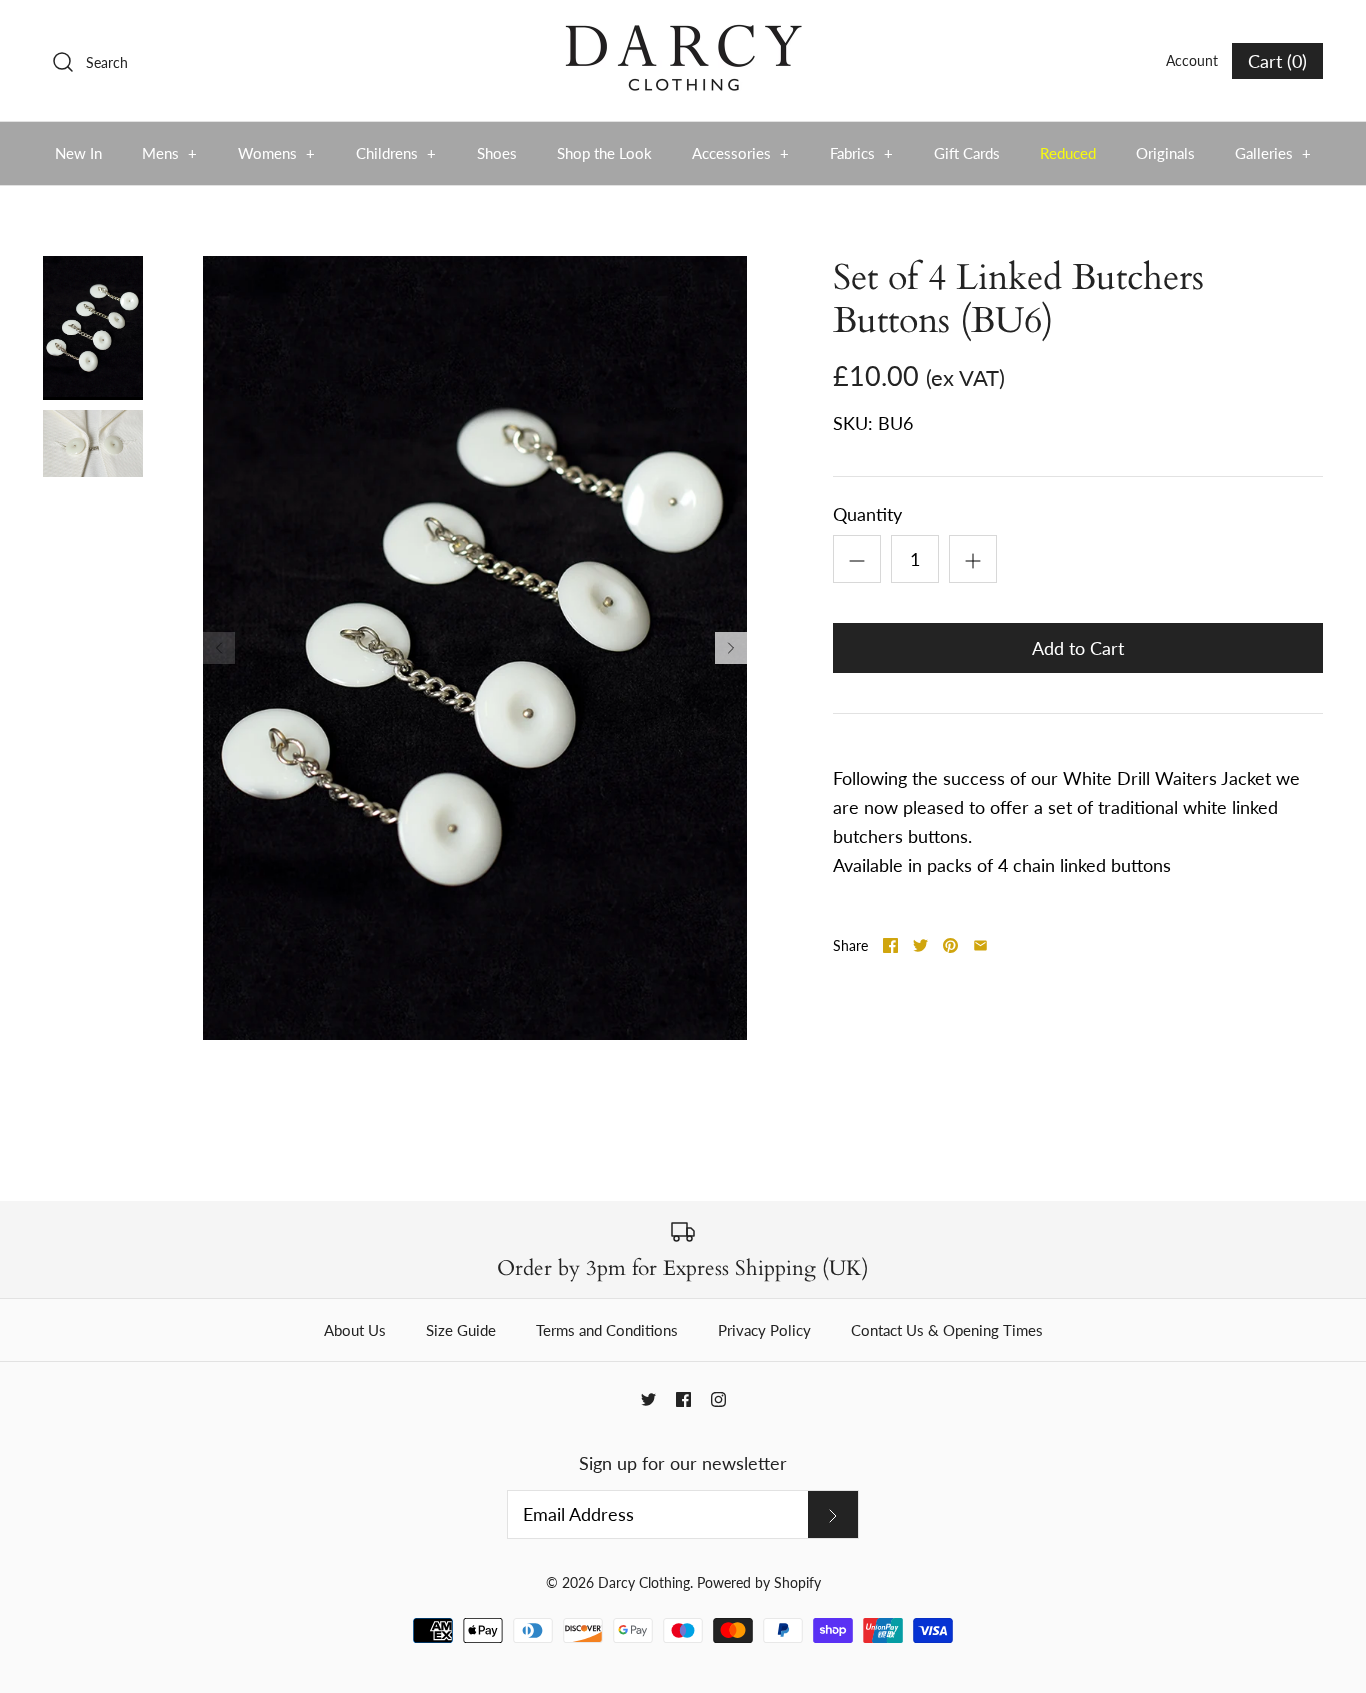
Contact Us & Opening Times (947, 1330)
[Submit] (833, 1514)
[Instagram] (718, 1399)
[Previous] (219, 648)
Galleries (1273, 153)
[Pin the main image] (950, 945)
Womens (277, 153)
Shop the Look (604, 153)
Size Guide (461, 1330)
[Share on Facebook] (890, 945)
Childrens (396, 153)
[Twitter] (648, 1399)
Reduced (1068, 153)
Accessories (741, 153)
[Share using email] (980, 945)
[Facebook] (683, 1399)
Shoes (497, 153)
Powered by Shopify (759, 1582)
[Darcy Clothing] (683, 34)
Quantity (867, 514)
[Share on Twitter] (920, 945)
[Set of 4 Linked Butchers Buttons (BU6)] (93, 328)
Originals (1165, 153)
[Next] (731, 648)
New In (78, 153)
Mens (170, 153)
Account (1192, 60)
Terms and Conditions (607, 1330)
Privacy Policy (764, 1330)
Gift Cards (967, 153)
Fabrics (862, 153)
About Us (355, 1330)
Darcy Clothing (644, 1582)
